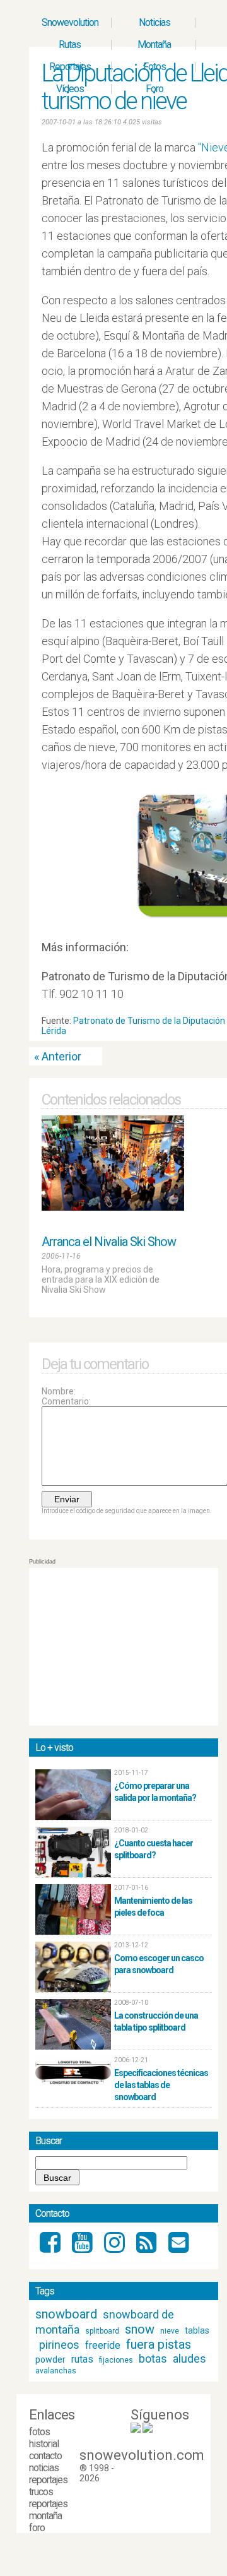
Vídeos (70, 89)
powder (50, 2359)
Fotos (154, 67)
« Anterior (58, 1056)
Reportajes (70, 67)
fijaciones (116, 2360)
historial (44, 2444)
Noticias (154, 22)
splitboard (102, 2331)
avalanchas (56, 2371)
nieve (170, 2331)
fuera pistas (159, 2344)
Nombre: (59, 1391)
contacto (45, 2456)
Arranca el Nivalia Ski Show (109, 1242)
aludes (189, 2359)
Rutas (70, 45)
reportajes (48, 2480)
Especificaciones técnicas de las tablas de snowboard (161, 2085)
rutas (82, 2359)
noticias (44, 2468)
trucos (41, 2492)
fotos (39, 2432)
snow (140, 2329)
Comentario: (66, 1401)
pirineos (59, 2345)
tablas (197, 2330)
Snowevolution (70, 22)
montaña (45, 2516)
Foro (154, 89)
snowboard (66, 2314)
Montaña (154, 45)
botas (153, 2359)
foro (37, 2528)
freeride (103, 2345)
